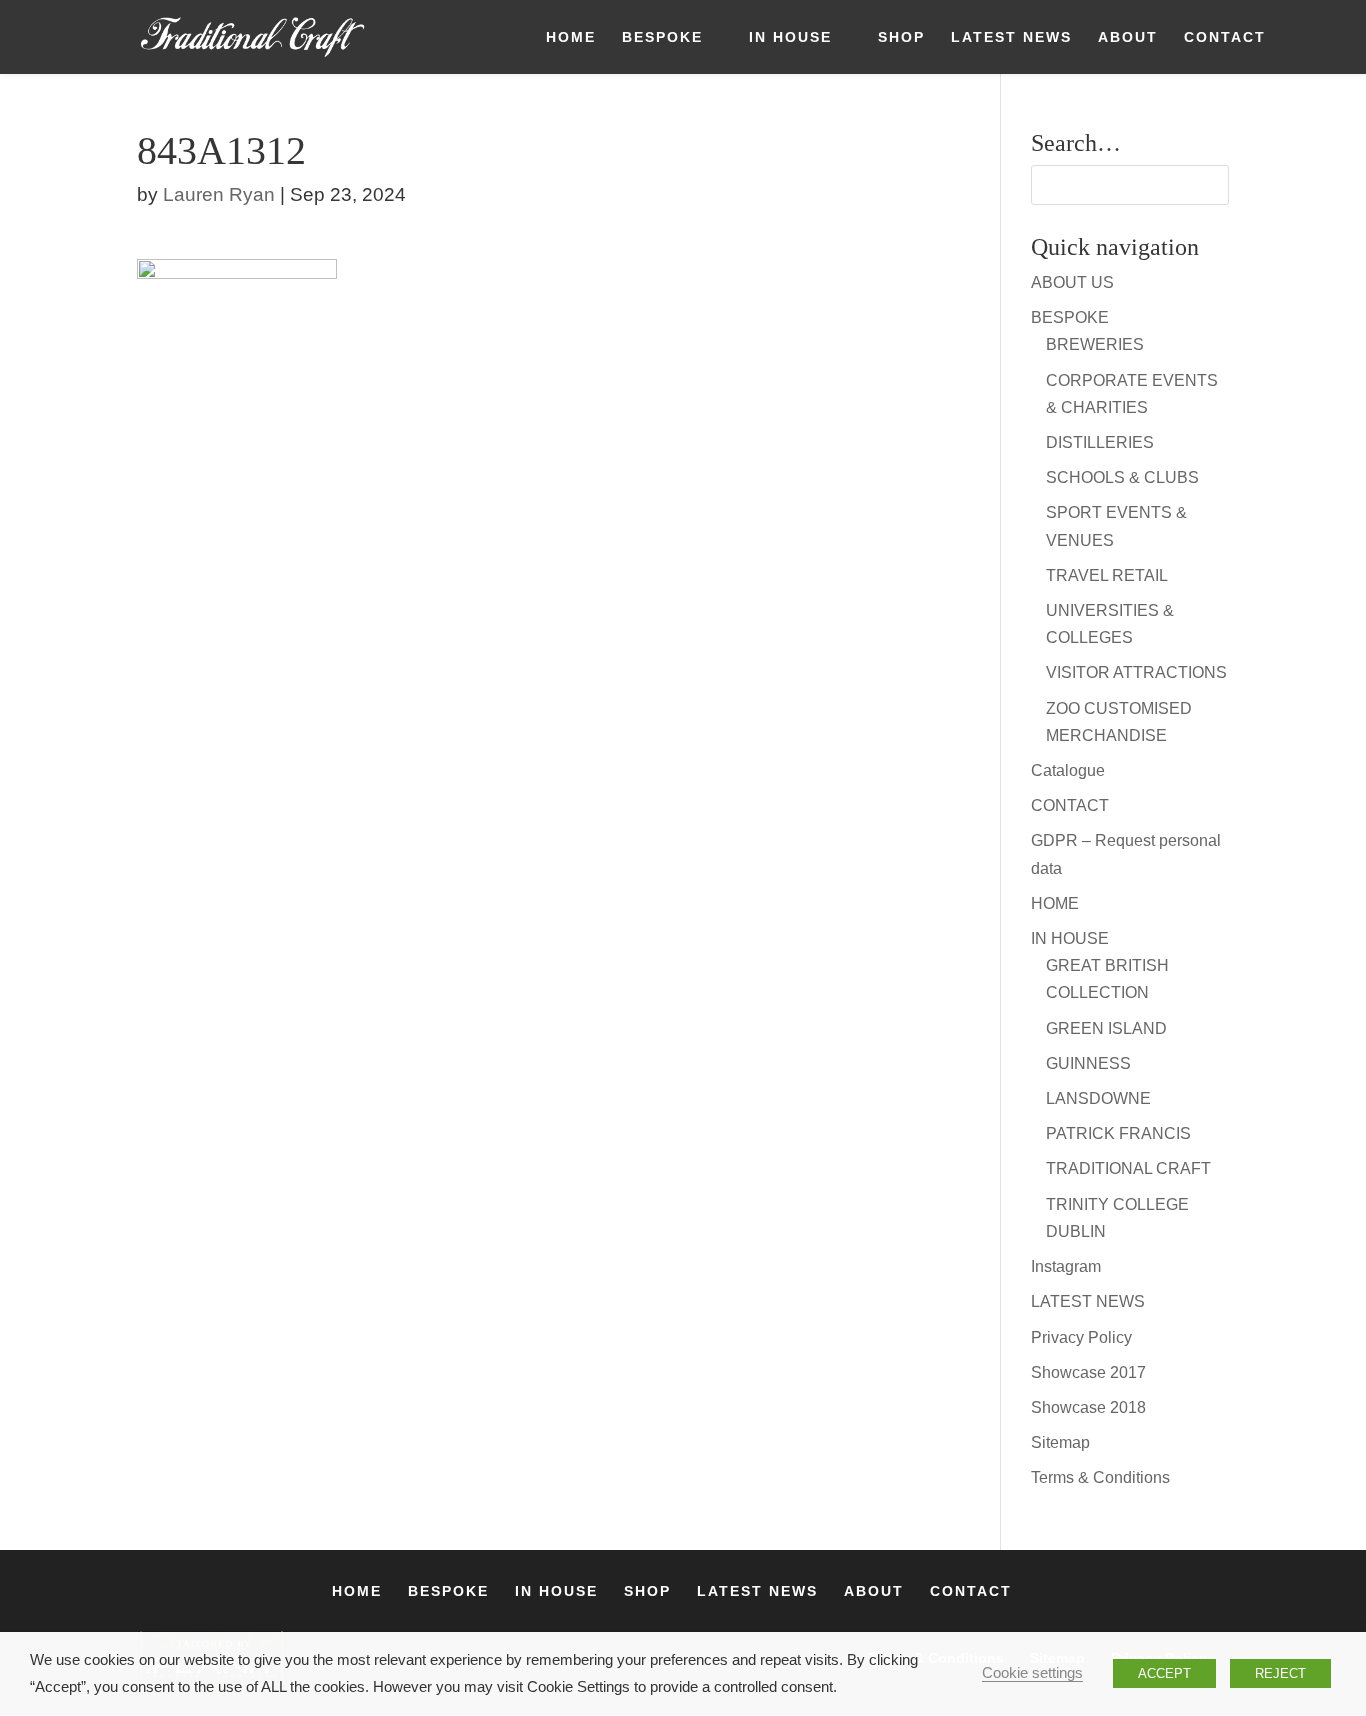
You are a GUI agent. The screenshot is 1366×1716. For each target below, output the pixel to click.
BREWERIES (1095, 344)
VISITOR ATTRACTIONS (1136, 672)
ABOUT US (1072, 282)
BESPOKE (662, 37)
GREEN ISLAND (1106, 1028)
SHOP (901, 37)
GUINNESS (1088, 1063)
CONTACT (1225, 37)
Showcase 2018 (1088, 1407)
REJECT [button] (1280, 1673)
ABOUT (1128, 37)
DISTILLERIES (1100, 442)
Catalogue (1068, 770)
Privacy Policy (1081, 1337)
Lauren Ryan (219, 194)
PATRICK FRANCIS (1118, 1133)
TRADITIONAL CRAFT (1128, 1168)
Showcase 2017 (1088, 1372)
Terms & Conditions (1100, 1477)
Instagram (1066, 1266)
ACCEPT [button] (1164, 1673)
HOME (571, 37)
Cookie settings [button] (1032, 1673)
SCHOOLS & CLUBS (1122, 477)
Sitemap (1060, 1442)
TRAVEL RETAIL (1107, 575)
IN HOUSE (790, 37)
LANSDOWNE (1098, 1098)
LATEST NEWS (1011, 37)
